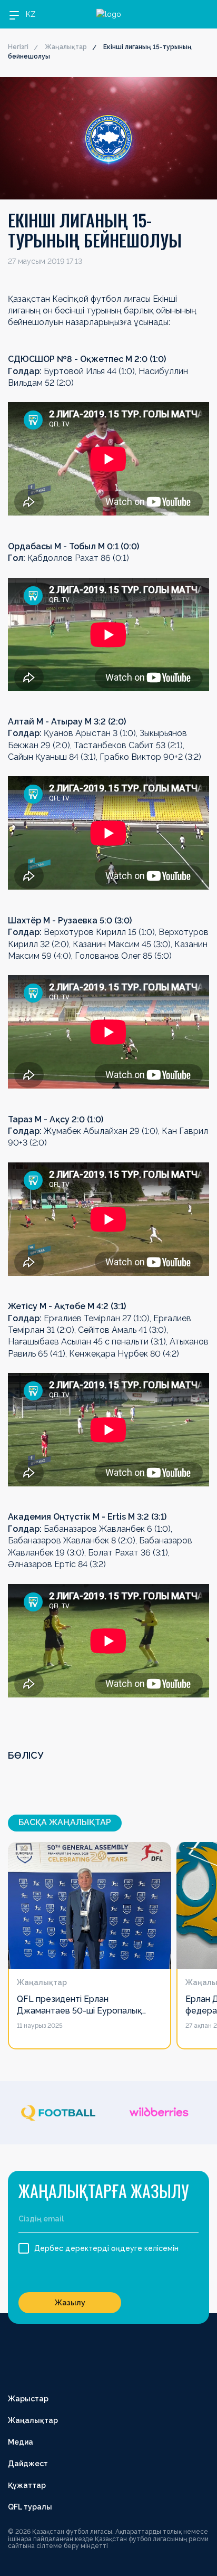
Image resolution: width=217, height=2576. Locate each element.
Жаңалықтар (66, 47)
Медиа (21, 2442)
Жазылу (70, 2303)
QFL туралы (30, 2507)
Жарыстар (28, 2399)
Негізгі (18, 47)
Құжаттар (27, 2485)
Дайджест (28, 2464)
